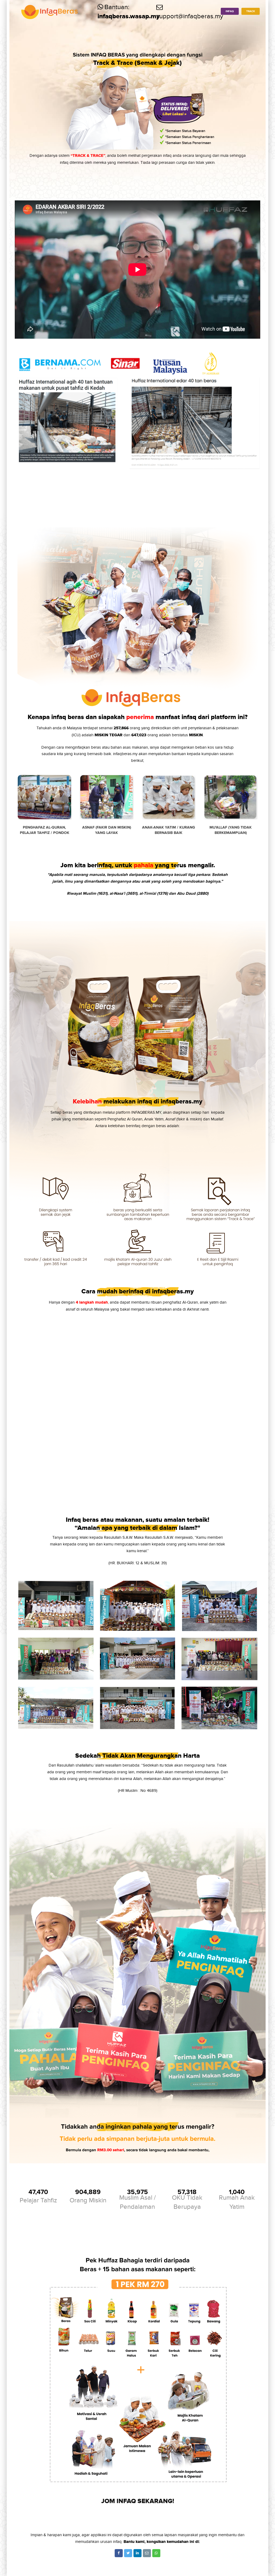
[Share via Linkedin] (137, 2553)
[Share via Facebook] (119, 2553)
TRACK (251, 11)
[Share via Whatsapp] (156, 2553)
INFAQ (230, 11)
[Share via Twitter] (128, 2553)
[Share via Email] (147, 2553)
